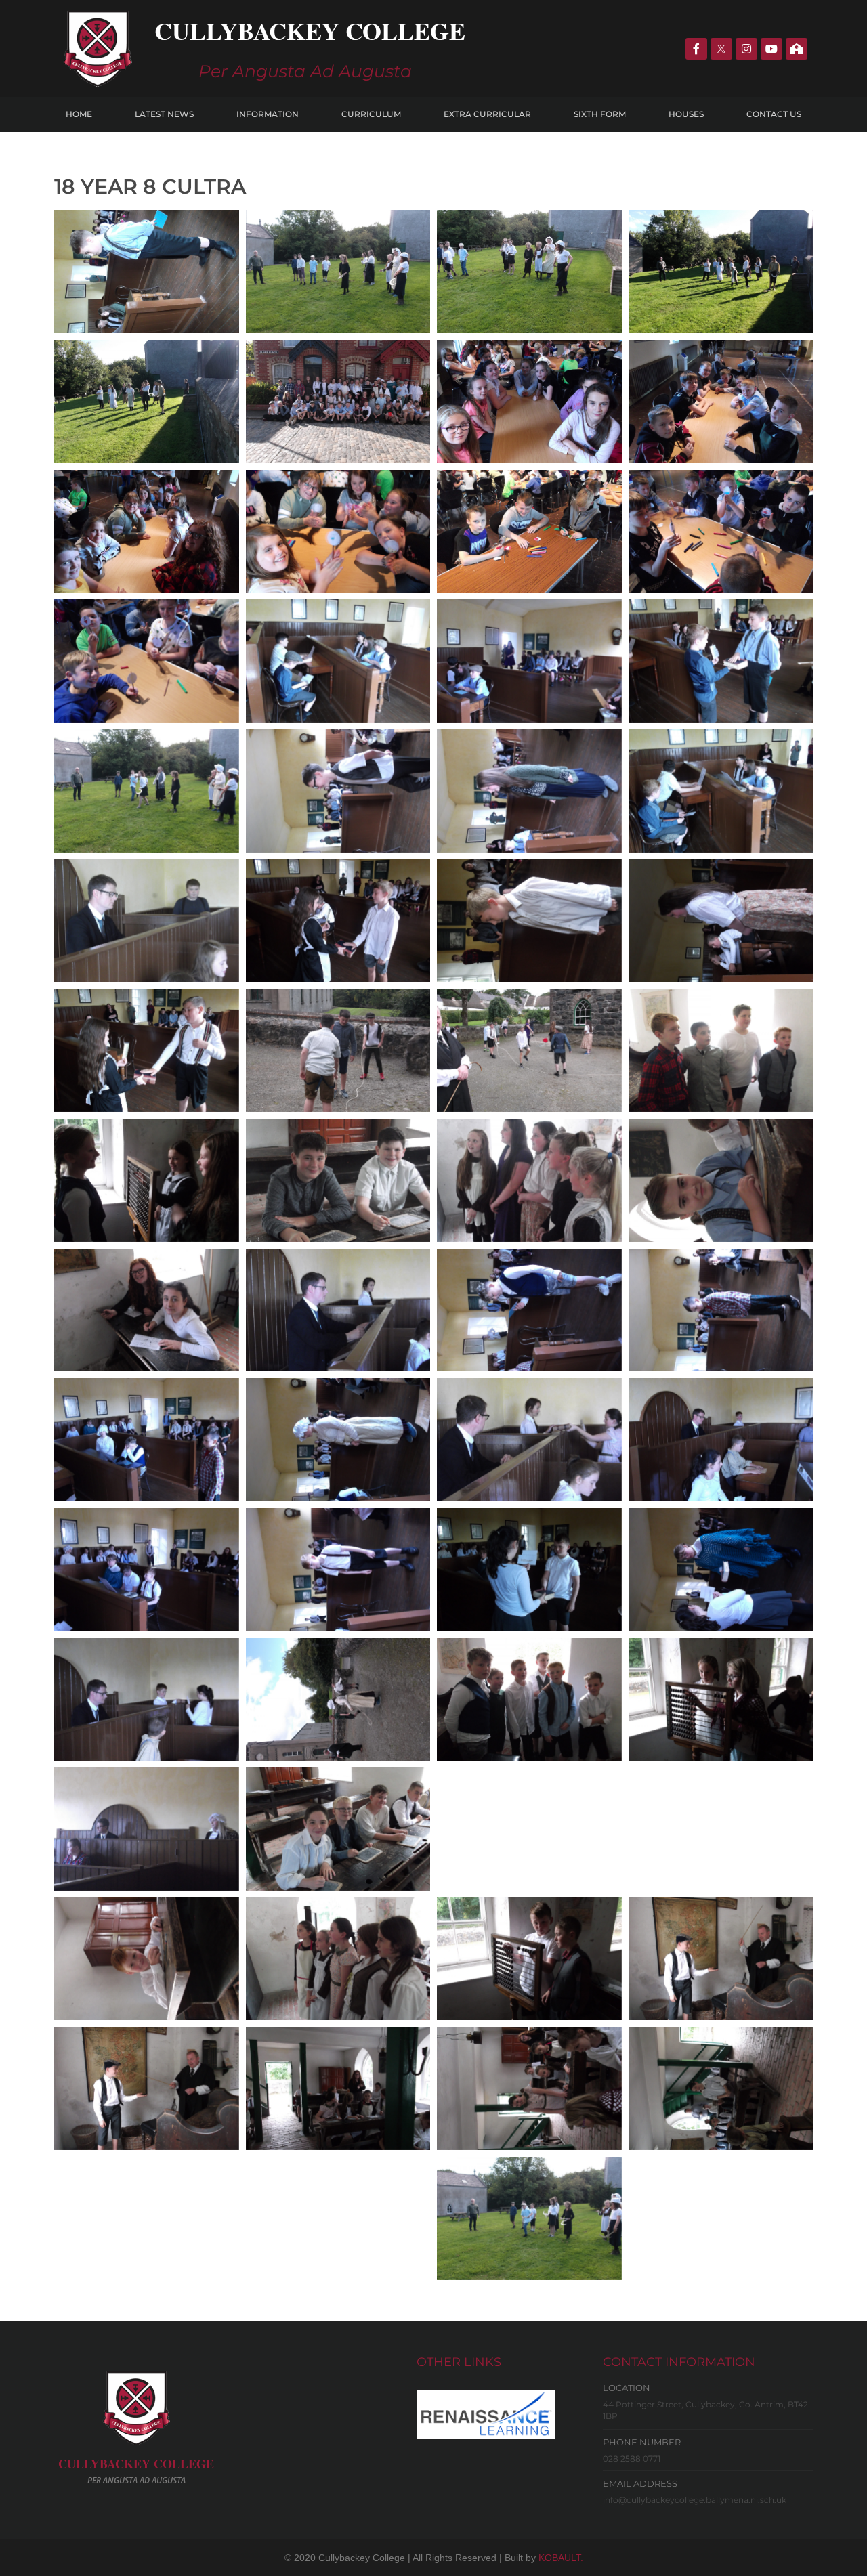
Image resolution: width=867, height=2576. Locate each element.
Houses (686, 114)
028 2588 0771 (632, 2459)
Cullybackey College (310, 30)
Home (79, 114)
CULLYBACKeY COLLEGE (136, 2464)
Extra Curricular (487, 114)
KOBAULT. (561, 2558)
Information (268, 114)
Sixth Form (600, 114)
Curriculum (371, 114)
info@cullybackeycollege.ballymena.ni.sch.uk (695, 2500)
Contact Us (774, 114)
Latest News (164, 114)
